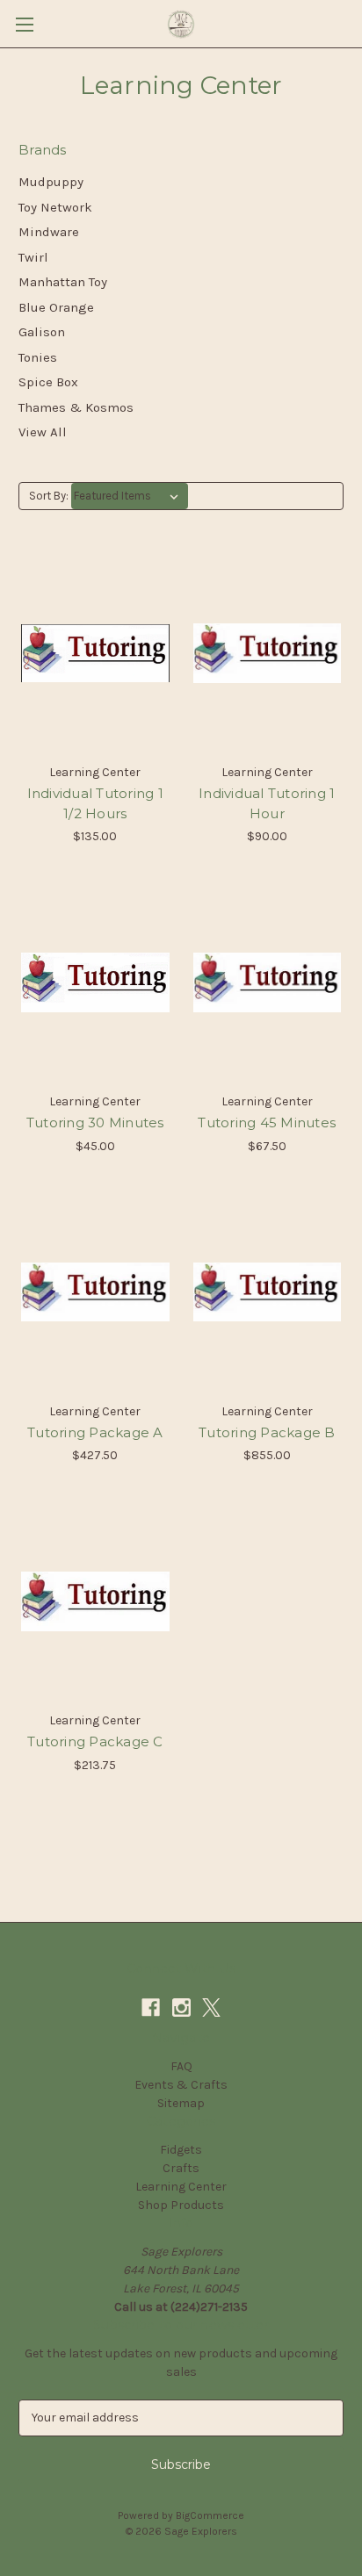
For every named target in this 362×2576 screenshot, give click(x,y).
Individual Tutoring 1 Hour (267, 803)
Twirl (33, 257)
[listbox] (130, 496)
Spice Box (48, 382)
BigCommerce (210, 2515)
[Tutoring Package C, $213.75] (95, 1601)
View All (43, 432)
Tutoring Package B (267, 1432)
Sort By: (49, 496)
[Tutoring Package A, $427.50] (95, 1292)
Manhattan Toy (63, 282)
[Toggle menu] (24, 24)
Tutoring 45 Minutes (267, 1123)
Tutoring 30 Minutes (95, 1123)
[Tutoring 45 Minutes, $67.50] (268, 982)
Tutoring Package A (95, 1432)
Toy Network (55, 207)
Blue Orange (56, 307)
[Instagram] (181, 2008)
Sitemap (181, 2103)
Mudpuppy (51, 182)
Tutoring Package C (95, 1741)
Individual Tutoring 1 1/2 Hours (95, 803)
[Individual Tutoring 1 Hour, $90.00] (268, 653)
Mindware (49, 232)
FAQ (181, 2066)
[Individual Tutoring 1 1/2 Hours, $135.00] (95, 653)
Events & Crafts (181, 2085)
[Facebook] (151, 2008)
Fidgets (181, 2150)
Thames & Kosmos (76, 407)
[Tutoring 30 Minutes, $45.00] (95, 982)
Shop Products (181, 2205)
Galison (42, 332)
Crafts (181, 2168)
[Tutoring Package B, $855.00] (268, 1292)
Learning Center (181, 2187)
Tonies (38, 357)
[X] (211, 2008)
